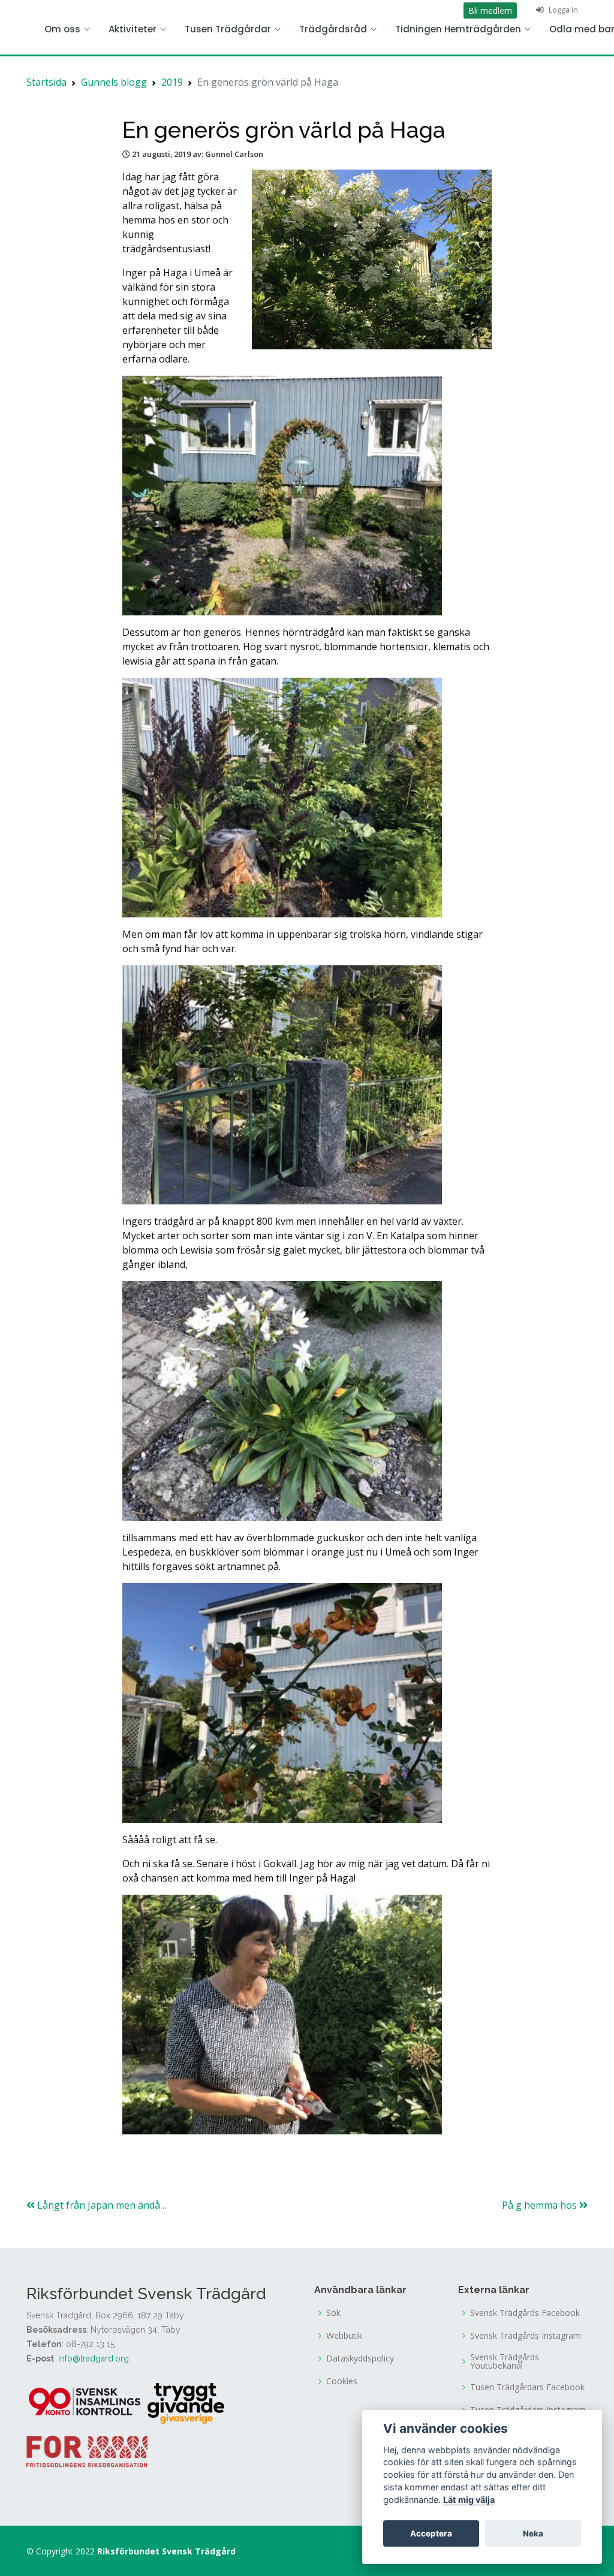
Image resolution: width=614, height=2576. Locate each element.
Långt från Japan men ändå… (101, 2205)
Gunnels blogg (114, 82)
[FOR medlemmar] (87, 2450)
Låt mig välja (469, 2500)
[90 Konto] (86, 2402)
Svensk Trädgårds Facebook (525, 2313)
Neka (533, 2533)
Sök (333, 2313)
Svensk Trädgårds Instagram (526, 2336)
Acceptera (431, 2533)
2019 (172, 82)
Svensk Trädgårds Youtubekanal (505, 2361)
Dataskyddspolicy (360, 2358)
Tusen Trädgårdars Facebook (527, 2387)
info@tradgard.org (94, 2358)
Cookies (342, 2381)
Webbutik (344, 2336)
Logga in (562, 10)
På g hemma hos (541, 2205)
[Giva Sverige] (186, 2402)
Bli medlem (490, 10)
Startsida (46, 82)
